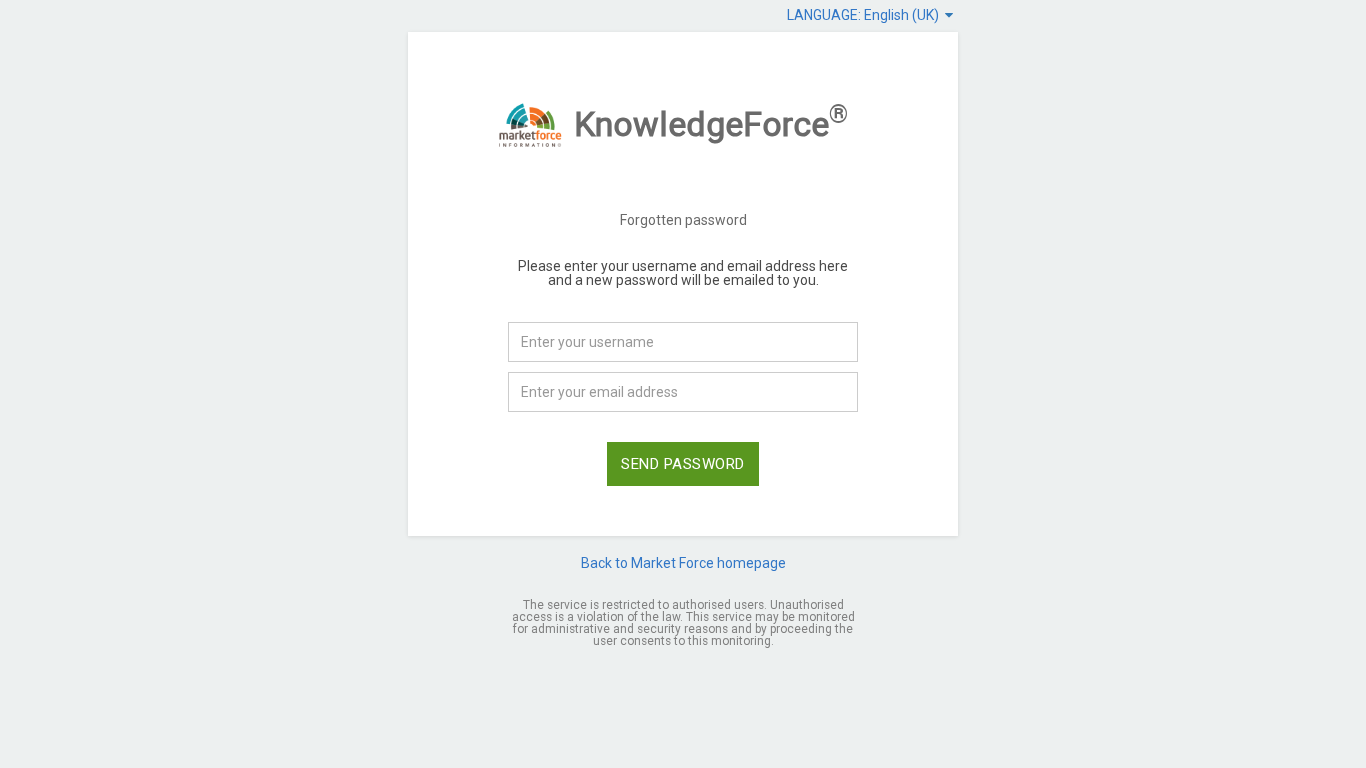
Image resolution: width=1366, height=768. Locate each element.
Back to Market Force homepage (683, 563)
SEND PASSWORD (683, 464)
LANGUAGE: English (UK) (866, 15)
